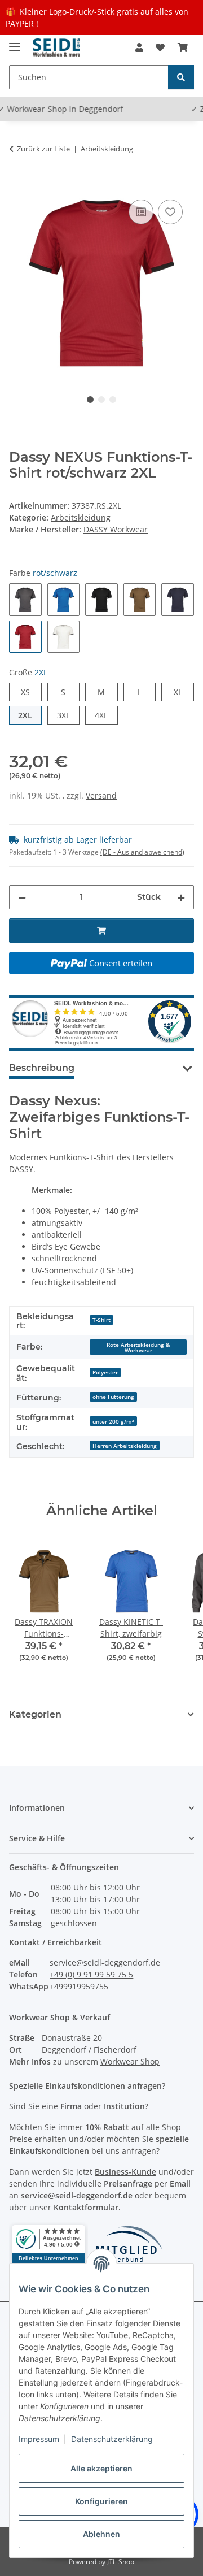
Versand (101, 795)
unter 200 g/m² (113, 1421)
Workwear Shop (130, 2061)
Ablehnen (101, 2534)
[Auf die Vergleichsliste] (141, 212)
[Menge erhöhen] (181, 897)
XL (182, 692)
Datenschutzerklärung (112, 2439)
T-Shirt (101, 1320)
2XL (30, 715)
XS (30, 692)
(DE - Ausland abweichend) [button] (142, 852)
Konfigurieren (101, 2501)
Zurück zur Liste (43, 149)
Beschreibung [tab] (42, 1068)
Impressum (39, 2439)
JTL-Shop (121, 2562)
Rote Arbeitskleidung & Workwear (138, 1347)
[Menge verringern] (22, 897)
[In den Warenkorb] (18, 184)
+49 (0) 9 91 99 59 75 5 (91, 1974)
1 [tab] (90, 400)
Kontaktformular (86, 2207)
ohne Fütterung (113, 1397)
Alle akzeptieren (101, 2468)
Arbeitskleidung (81, 517)
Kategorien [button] (35, 1714)
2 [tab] (101, 400)
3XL (68, 715)
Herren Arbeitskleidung (125, 1446)
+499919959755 (79, 1986)
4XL (106, 715)
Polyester (105, 1372)
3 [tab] (113, 400)
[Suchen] (181, 77)
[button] (139, 47)
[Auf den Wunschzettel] (170, 212)
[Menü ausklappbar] (15, 42)
